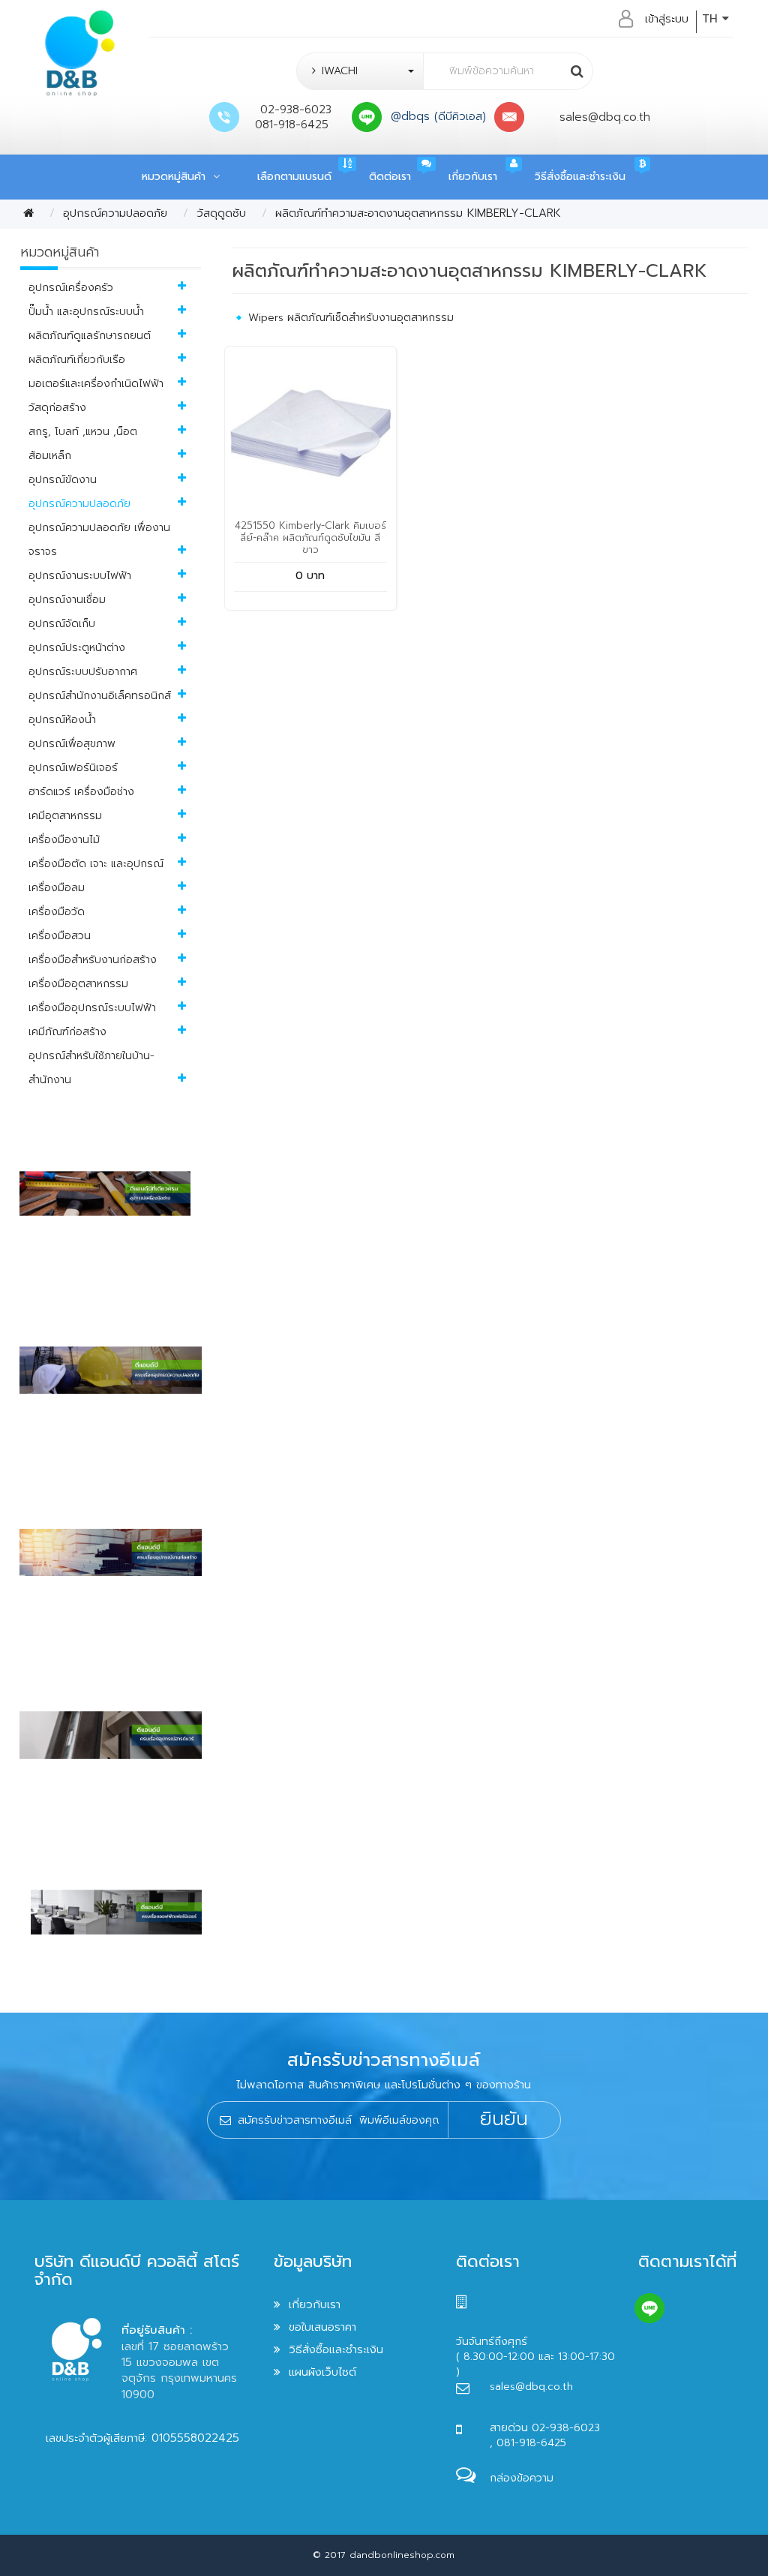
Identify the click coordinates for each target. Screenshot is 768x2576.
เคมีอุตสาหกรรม (65, 816)
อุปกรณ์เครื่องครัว (71, 288)
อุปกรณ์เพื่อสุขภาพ (72, 744)
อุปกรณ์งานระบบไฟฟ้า (80, 576)
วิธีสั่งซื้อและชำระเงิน (580, 177)
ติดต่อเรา (390, 177)
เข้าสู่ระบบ (667, 19)
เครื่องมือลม (57, 888)
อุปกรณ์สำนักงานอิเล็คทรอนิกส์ (100, 696)
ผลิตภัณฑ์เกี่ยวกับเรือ (77, 360)
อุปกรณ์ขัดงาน (63, 480)
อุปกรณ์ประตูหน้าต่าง (77, 648)
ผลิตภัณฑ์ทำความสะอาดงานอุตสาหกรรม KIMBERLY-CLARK (418, 213)
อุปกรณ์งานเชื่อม (67, 600)
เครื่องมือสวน (60, 936)
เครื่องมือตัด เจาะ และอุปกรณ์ (96, 864)
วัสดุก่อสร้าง (57, 408)
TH (712, 19)
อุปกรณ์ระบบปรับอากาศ (83, 672)
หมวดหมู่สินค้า (177, 177)
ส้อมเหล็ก (50, 456)
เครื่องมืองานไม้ (64, 840)
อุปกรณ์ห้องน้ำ (62, 720)
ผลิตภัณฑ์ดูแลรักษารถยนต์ (90, 336)
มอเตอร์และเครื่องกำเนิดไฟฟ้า (96, 384)
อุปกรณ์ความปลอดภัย (115, 213)
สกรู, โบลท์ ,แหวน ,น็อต (83, 432)
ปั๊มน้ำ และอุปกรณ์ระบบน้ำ (86, 312)
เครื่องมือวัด (57, 912)
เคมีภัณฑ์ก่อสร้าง (67, 1032)
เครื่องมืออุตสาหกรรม (78, 984)
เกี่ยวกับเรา (473, 177)
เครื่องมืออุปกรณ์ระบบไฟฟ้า (92, 1008)
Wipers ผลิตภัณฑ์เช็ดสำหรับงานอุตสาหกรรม (351, 318)
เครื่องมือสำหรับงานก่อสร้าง (93, 960)
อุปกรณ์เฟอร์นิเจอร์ (73, 768)
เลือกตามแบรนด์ (294, 177)
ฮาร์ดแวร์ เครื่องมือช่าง (81, 792)
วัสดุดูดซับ (221, 213)
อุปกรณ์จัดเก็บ (62, 624)
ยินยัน (504, 2119)
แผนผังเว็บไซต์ (322, 2372)
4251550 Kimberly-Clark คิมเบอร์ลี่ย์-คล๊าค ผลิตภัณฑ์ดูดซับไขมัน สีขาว (310, 537)
